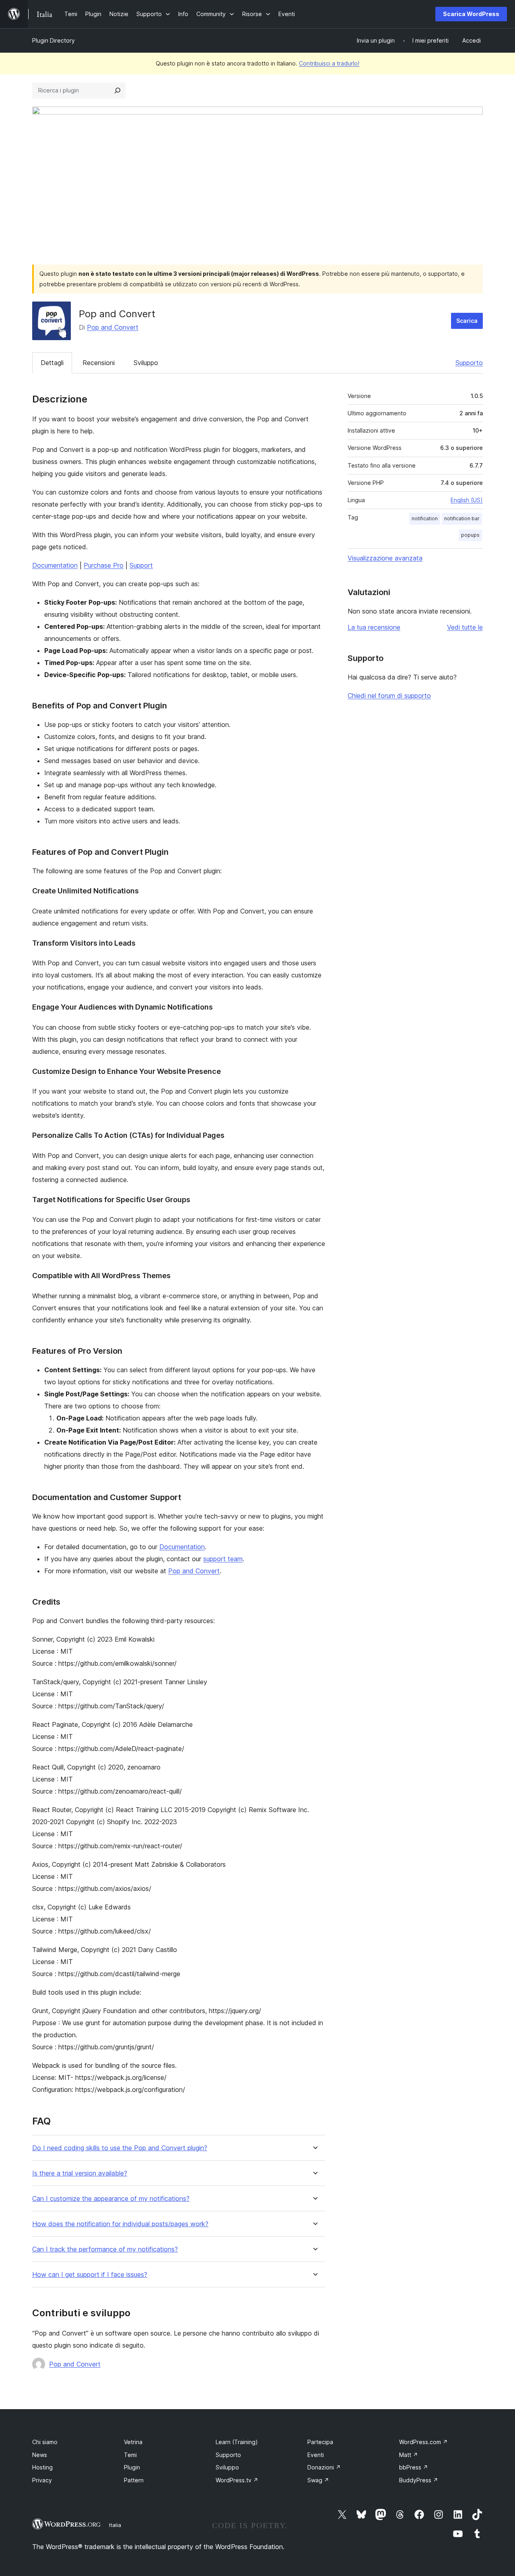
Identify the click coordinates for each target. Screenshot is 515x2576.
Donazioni (324, 2467)
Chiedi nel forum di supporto (389, 696)
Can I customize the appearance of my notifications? (111, 2199)
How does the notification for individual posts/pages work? (120, 2224)
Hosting (42, 2467)
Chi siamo (45, 2442)
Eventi (316, 2455)
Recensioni (99, 363)
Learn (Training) (237, 2442)
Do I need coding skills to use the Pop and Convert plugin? (120, 2148)
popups (470, 535)
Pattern (134, 2480)
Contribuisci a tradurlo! (329, 63)
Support (141, 565)
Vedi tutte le (465, 627)
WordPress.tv (237, 2480)
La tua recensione (374, 627)
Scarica (467, 321)
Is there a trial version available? (80, 2173)
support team (223, 1559)
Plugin (132, 2467)
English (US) (467, 500)
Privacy (42, 2480)
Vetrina (133, 2442)
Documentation (55, 565)
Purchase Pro (104, 565)
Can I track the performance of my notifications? (105, 2249)
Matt (409, 2455)
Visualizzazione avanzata (385, 558)
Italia (115, 2525)
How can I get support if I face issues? (90, 2275)
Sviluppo (146, 363)
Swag (318, 2480)
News (40, 2455)
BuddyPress (419, 2480)
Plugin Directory (54, 40)
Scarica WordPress (471, 14)
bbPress (414, 2467)
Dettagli (52, 363)
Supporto (469, 363)
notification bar (462, 518)
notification (425, 518)
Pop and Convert (113, 327)
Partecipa (320, 2442)
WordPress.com (423, 2442)
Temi (130, 2455)
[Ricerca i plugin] (117, 90)
